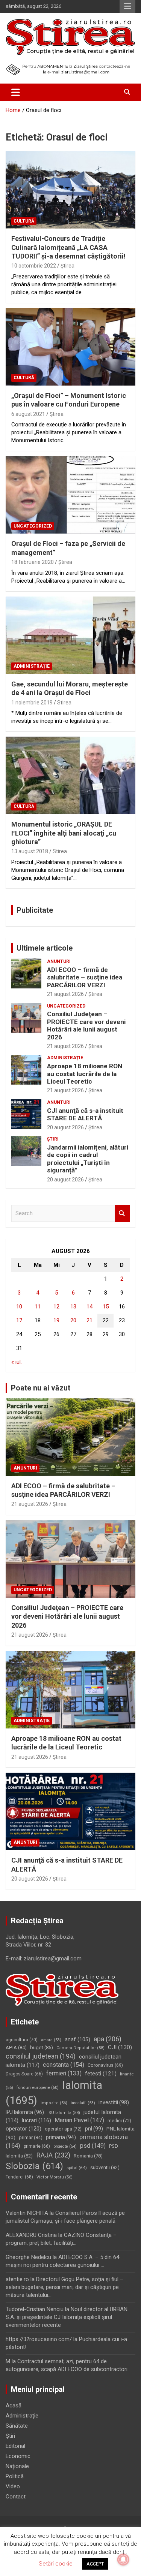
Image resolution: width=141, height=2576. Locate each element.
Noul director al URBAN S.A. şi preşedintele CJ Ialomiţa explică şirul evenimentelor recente (67, 2317)
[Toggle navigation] (16, 92)
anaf (77, 2040)
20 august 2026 (65, 1127)
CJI (120, 2047)
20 (73, 1320)
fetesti (101, 2074)
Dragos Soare (24, 2074)
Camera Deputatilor (80, 2048)
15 (106, 1307)
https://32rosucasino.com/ (39, 2339)
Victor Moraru (55, 2177)
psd (93, 2146)
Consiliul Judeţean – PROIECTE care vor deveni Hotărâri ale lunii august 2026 (86, 1025)
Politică (15, 2476)
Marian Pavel (79, 2120)
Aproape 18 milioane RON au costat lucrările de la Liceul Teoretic (85, 1074)
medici (119, 2121)
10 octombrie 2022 (34, 266)
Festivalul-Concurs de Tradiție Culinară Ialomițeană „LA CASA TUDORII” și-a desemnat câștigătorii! (68, 247)
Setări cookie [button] (56, 2564)
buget (42, 2047)
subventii (105, 2167)
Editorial (15, 2446)
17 (19, 1320)
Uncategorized (33, 526)
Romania (88, 2156)
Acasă (14, 2406)
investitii (114, 2102)
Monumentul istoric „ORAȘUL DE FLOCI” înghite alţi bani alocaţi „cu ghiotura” (64, 833)
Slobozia (34, 2166)
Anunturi (59, 961)
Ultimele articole (45, 948)
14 (89, 1307)
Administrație (32, 666)
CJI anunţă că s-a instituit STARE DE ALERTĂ (85, 1114)
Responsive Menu (127, 6)
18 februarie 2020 (33, 562)
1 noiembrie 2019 (32, 703)
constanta (64, 2065)
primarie (37, 2146)
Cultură (24, 221)
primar (31, 2137)
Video (13, 2486)
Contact (16, 2497)
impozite (54, 2103)
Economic (18, 2456)
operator (23, 2129)
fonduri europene (38, 2087)
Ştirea (67, 266)
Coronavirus (105, 2065)
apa (108, 2039)
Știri (53, 1139)
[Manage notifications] (123, 2560)
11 (38, 1307)
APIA (16, 2047)
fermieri (64, 2073)
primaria (61, 2137)
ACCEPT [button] (95, 2564)
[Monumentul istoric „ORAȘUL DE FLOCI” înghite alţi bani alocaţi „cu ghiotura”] (70, 776)
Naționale (17, 2466)
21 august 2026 (65, 994)
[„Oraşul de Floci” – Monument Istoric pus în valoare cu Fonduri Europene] (70, 347)
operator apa (63, 2129)
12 (56, 1307)
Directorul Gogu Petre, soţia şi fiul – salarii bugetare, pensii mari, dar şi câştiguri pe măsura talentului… (64, 2287)
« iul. (17, 1362)
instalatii (83, 2103)
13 (73, 1307)
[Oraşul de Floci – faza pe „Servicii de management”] (70, 495)
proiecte (65, 2146)
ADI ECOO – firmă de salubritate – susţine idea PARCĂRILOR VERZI (85, 977)
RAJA (53, 2155)
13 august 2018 (30, 851)
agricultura (22, 2040)
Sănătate (17, 2426)
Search (122, 1213)
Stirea (64, 703)
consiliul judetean (41, 2056)
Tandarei (19, 2177)
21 (89, 1320)
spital (77, 2168)
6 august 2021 (28, 414)
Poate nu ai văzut (41, 1388)
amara (51, 2040)
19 (56, 1320)
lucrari (36, 2120)
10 (19, 1307)
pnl (94, 2129)
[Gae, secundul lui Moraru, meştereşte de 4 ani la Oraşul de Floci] (70, 635)
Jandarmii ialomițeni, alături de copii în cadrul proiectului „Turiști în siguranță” (88, 1159)
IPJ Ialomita (25, 2112)
